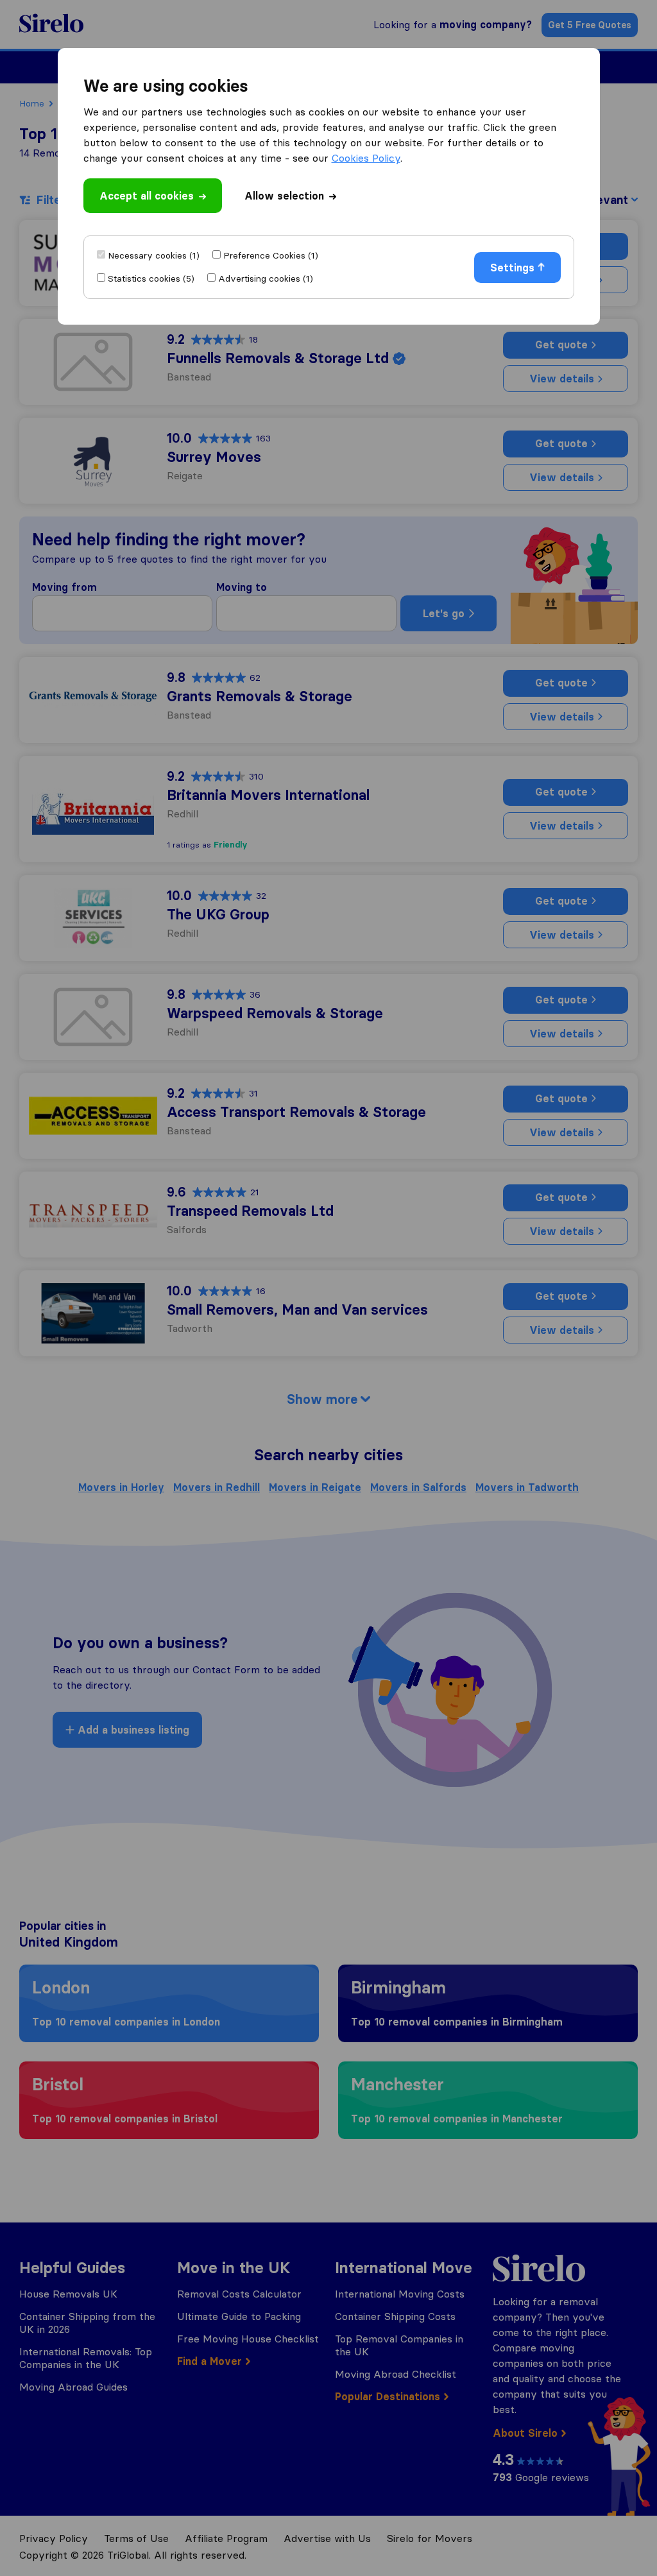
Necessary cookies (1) (154, 255)
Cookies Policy (366, 158)
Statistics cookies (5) (151, 278)
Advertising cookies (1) (266, 278)
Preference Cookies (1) (271, 255)
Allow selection (284, 196)
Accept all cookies (147, 196)
